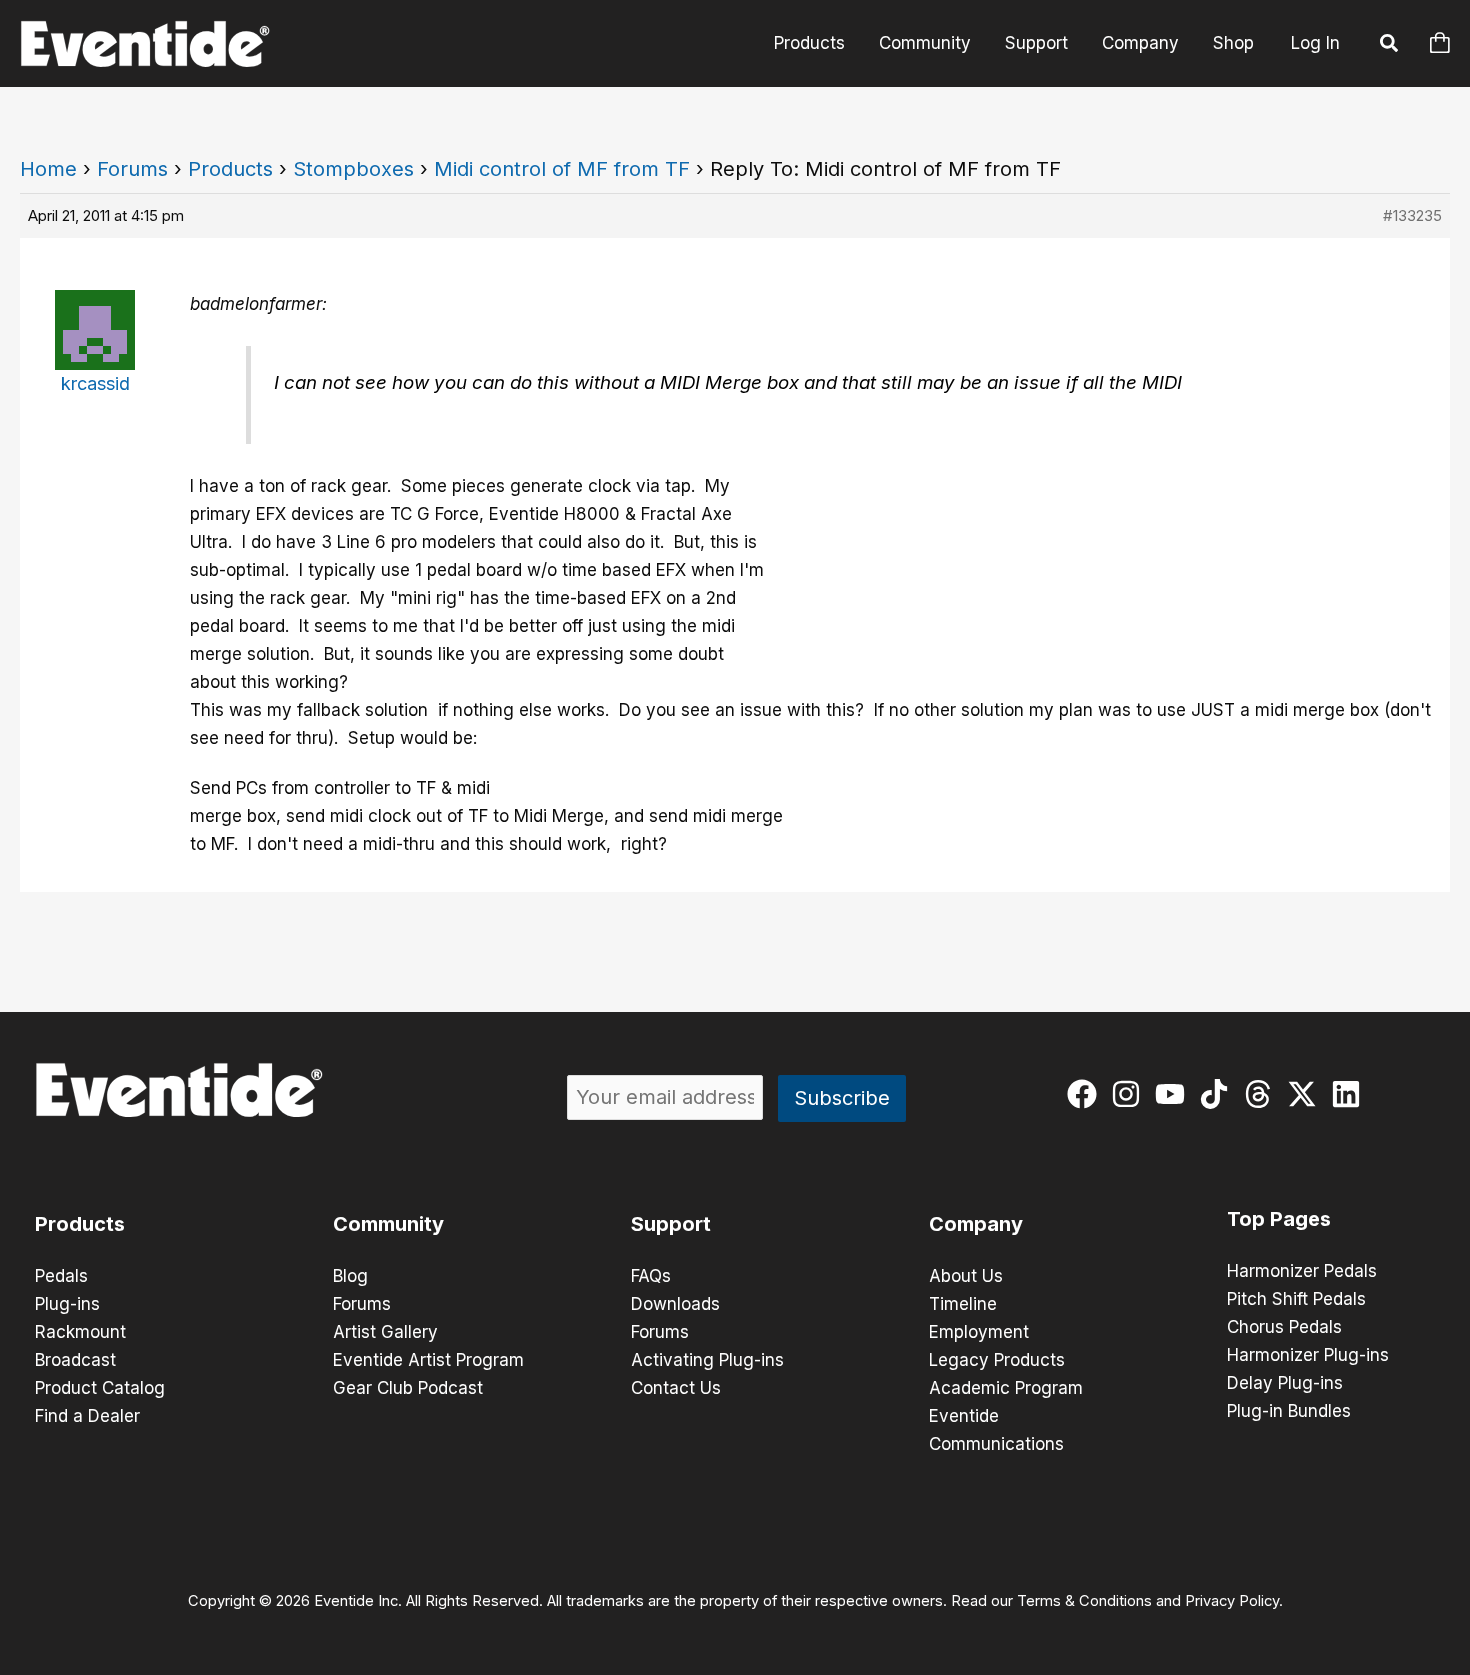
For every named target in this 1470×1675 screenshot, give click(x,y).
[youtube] (1174, 1094)
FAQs (651, 1276)
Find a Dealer (87, 1416)
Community (925, 43)
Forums (132, 169)
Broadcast (75, 1360)
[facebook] (1086, 1094)
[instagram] (1130, 1094)
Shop (1233, 43)
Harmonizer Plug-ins (1308, 1355)
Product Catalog (100, 1388)
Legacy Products (997, 1360)
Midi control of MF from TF (562, 169)
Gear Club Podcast (408, 1388)
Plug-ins (67, 1304)
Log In (1315, 43)
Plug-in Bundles (1289, 1411)
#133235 (1412, 215)
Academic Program (1006, 1388)
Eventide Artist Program (428, 1360)
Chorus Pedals (1284, 1327)
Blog (350, 1276)
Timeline (963, 1304)
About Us (966, 1276)
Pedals (61, 1276)
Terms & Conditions (1084, 1601)
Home (48, 169)
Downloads (675, 1304)
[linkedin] (1350, 1094)
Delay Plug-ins (1285, 1383)
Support (1036, 43)
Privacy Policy (1232, 1601)
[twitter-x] (1306, 1094)
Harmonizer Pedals (1302, 1271)
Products (809, 43)
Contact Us (676, 1388)
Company (1140, 43)
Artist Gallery (385, 1332)
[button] (1390, 46)
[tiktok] (1218, 1094)
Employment (979, 1332)
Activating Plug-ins (707, 1360)
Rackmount (80, 1332)
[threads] (1262, 1094)
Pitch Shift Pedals (1296, 1299)
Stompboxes (353, 169)
